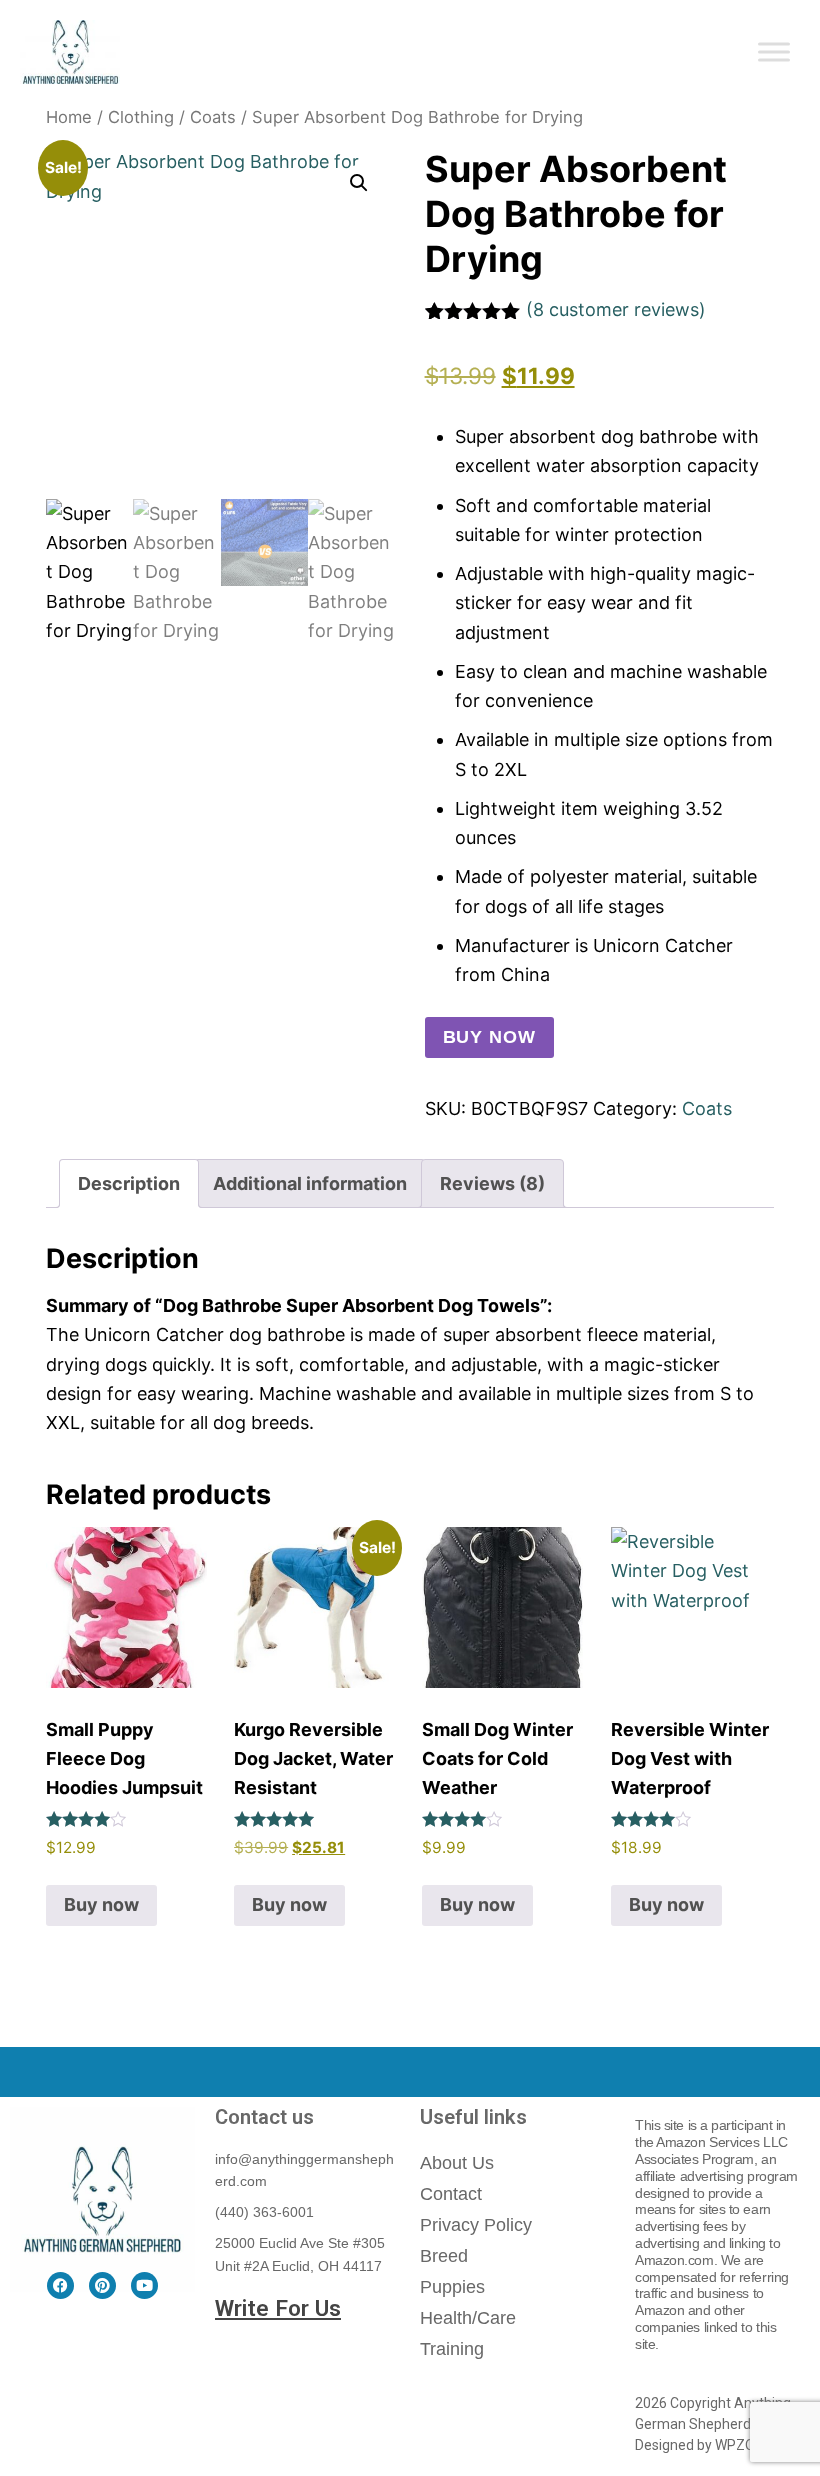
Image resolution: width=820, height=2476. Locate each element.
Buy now (489, 1037)
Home (69, 117)
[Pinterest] (102, 2285)
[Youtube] (144, 2285)
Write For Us (278, 2308)
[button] (359, 183)
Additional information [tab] (310, 1183)
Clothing (141, 117)
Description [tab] (129, 1183)
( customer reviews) (616, 309)
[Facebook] (60, 2285)
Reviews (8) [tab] (492, 1183)
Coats (213, 117)
